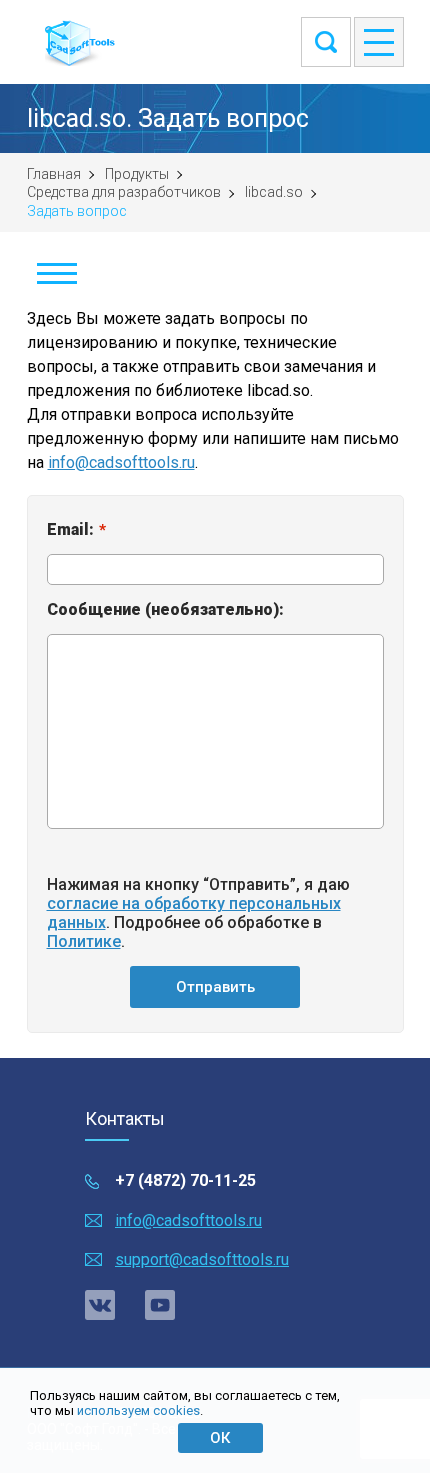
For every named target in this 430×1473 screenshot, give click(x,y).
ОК (220, 1438)
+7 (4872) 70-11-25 (185, 1180)
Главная (54, 174)
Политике (84, 941)
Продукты (137, 174)
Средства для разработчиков (124, 192)
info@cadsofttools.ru (121, 462)
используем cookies (138, 1410)
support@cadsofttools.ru (202, 1259)
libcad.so (274, 192)
